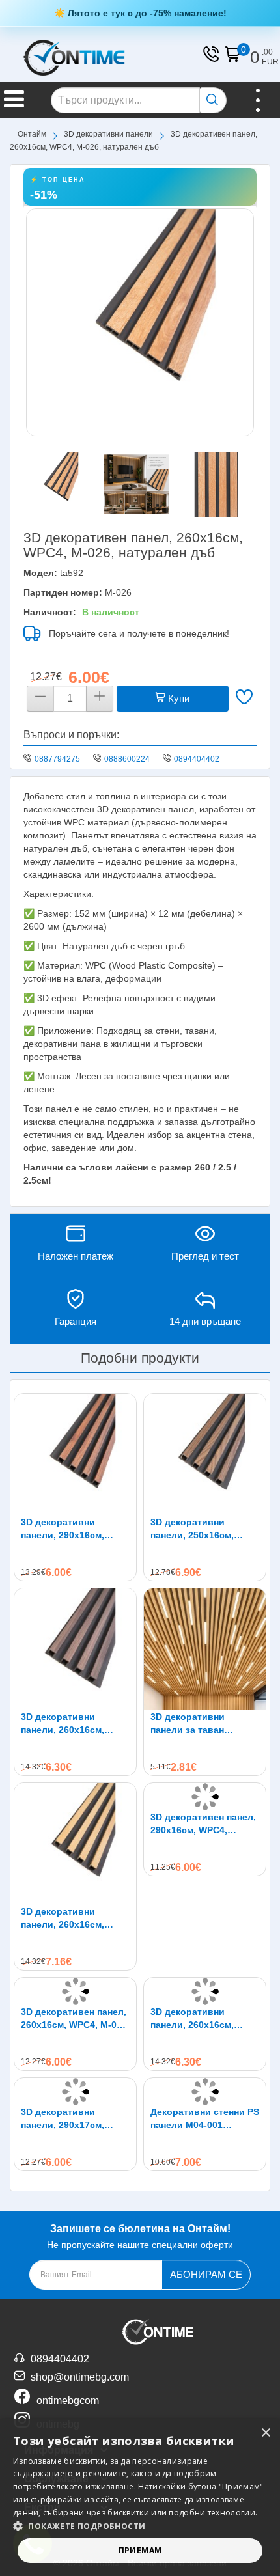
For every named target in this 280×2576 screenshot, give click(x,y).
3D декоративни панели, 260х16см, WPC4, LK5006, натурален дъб (63, 1918)
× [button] (265, 2433)
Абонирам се (206, 2274)
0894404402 (197, 759)
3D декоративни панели (108, 134)
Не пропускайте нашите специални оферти (140, 2237)
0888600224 (127, 759)
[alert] (140, 2498)
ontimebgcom (68, 2401)
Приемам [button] (140, 2550)
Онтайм (32, 134)
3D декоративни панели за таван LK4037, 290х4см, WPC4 (204, 1724)
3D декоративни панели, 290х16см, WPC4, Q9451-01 (63, 1529)
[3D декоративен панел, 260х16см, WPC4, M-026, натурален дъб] (140, 322)
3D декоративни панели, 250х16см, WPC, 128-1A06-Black (198, 1529)
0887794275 (57, 759)
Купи (177, 698)
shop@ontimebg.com (80, 2377)
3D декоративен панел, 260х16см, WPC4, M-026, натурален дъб (75, 2019)
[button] (140, 2526)
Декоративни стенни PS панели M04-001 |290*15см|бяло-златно (205, 2119)
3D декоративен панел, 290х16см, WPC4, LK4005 (203, 1824)
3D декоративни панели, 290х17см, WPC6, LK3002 (63, 2119)
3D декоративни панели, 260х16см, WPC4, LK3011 (63, 1724)
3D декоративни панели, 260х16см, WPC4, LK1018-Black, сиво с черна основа (198, 2019)
